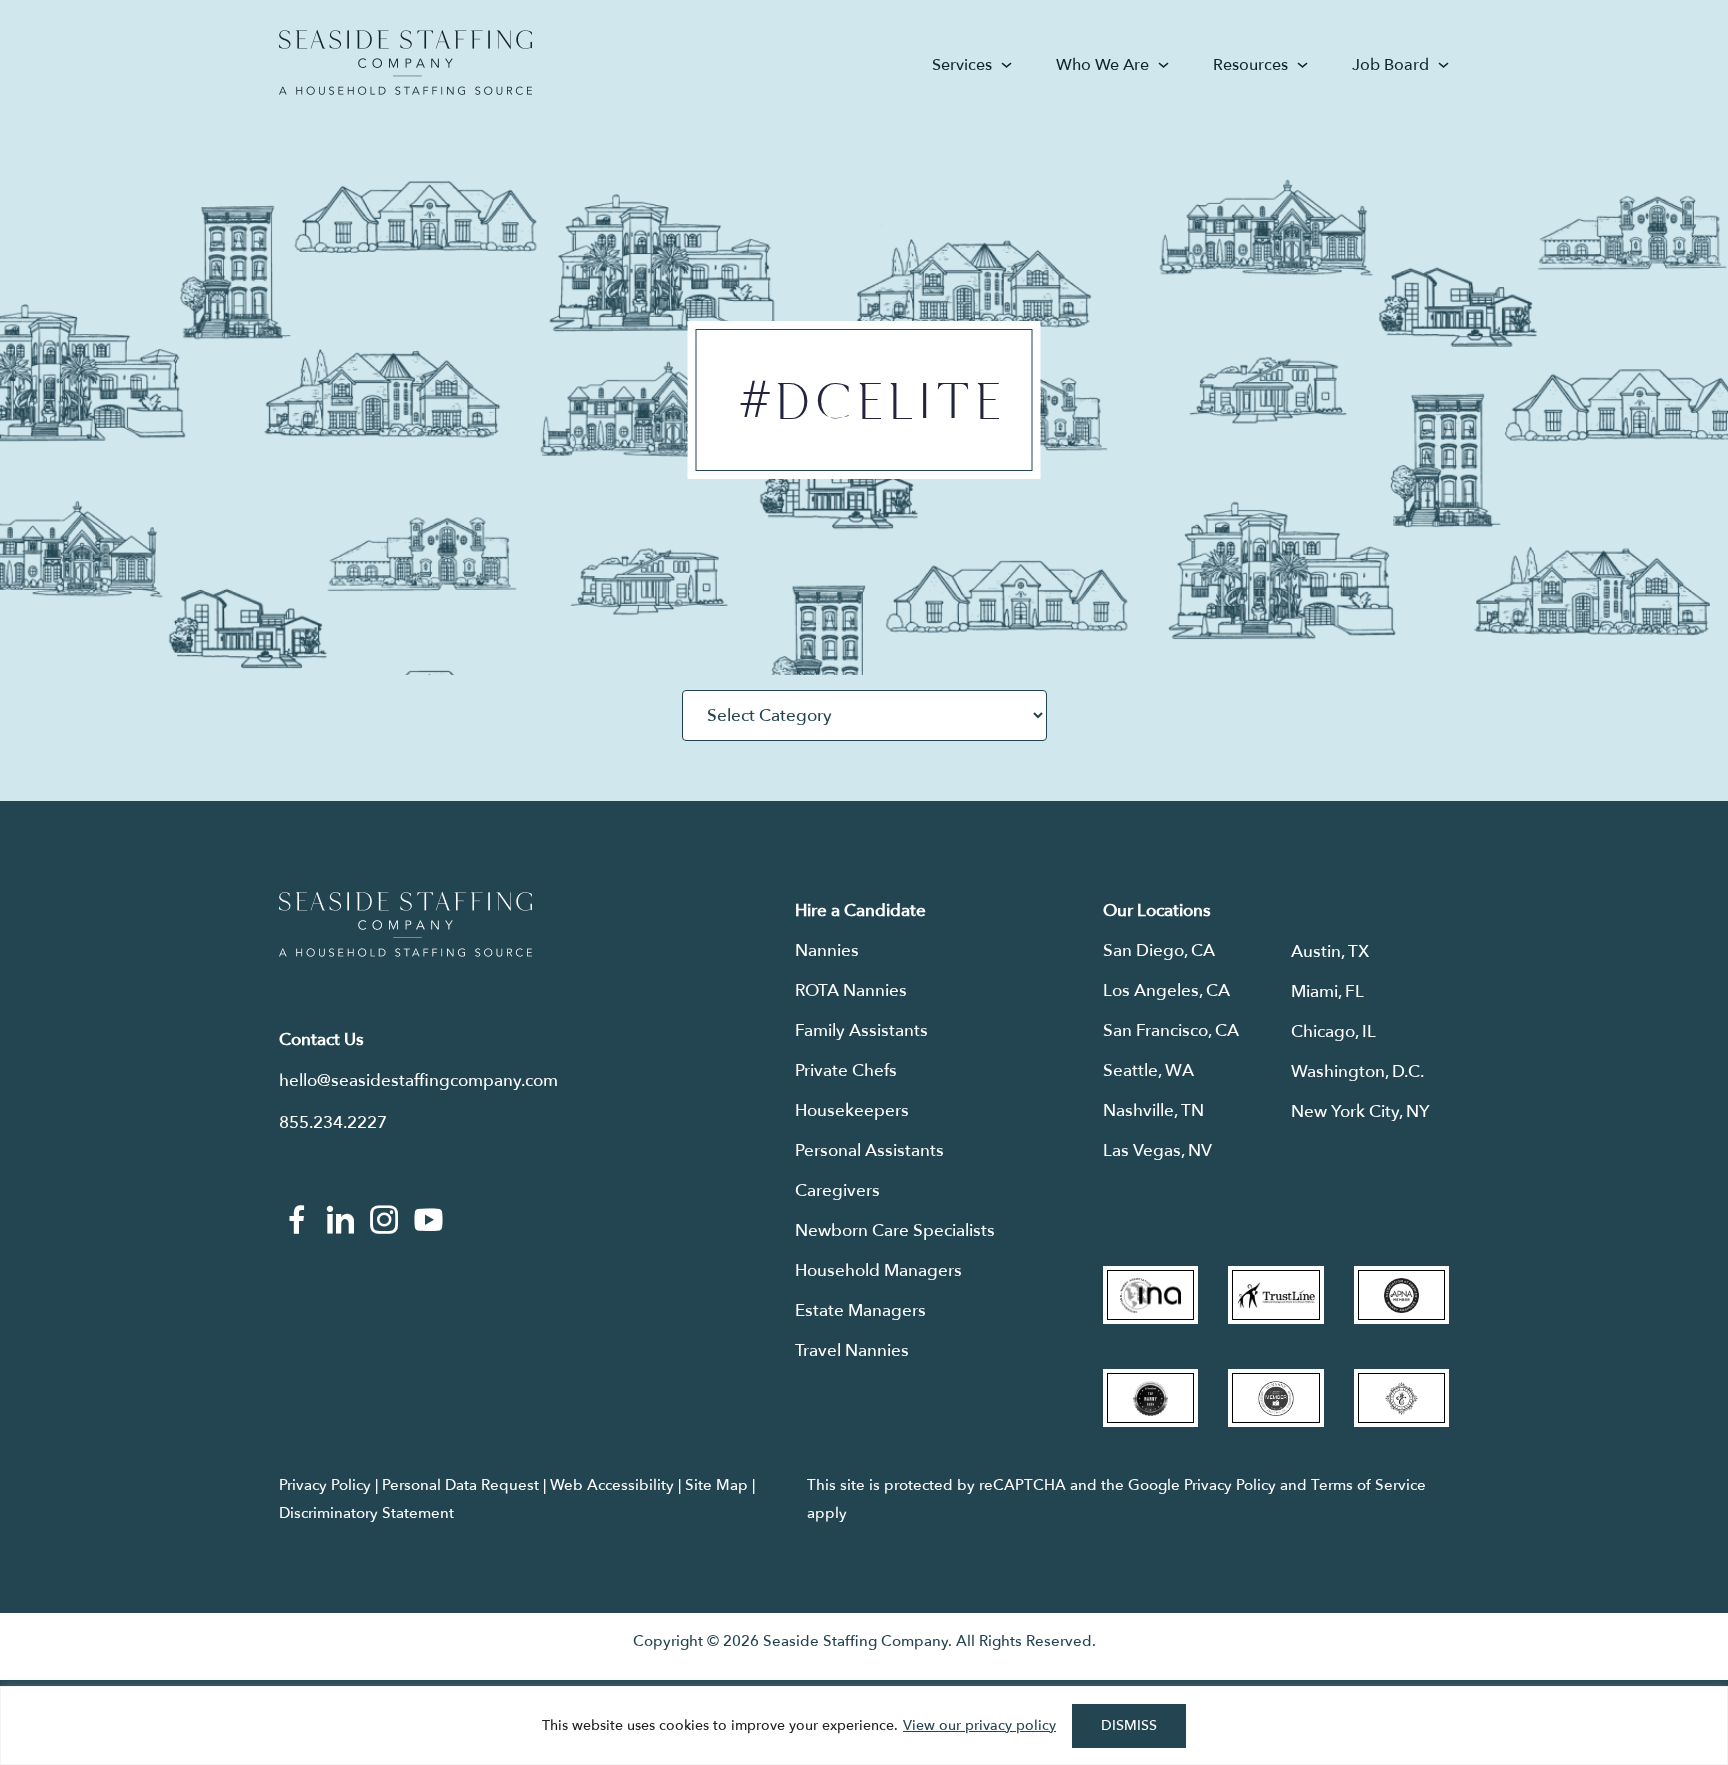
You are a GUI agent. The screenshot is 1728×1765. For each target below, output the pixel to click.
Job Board (1390, 65)
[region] (864, 1725)
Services (962, 65)
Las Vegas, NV (1157, 1150)
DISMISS (1129, 1725)
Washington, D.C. (1357, 1071)
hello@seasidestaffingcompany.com (418, 1080)
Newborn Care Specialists (895, 1230)
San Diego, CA (1159, 950)
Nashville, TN (1153, 1110)
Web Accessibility (612, 1485)
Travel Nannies (852, 1350)
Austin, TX (1330, 951)
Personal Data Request (460, 1485)
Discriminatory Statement (366, 1513)
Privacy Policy (325, 1485)
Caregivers (837, 1190)
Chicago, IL (1333, 1031)
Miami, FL (1327, 991)
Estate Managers (860, 1310)
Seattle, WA (1148, 1070)
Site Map (716, 1485)
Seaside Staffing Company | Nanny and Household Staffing (405, 62)
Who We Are (1102, 65)
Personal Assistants (869, 1150)
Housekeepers (852, 1110)
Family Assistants (861, 1030)
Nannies (827, 950)
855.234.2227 (333, 1122)
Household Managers (878, 1270)
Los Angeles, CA (1166, 990)
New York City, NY (1360, 1111)
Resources (1250, 65)
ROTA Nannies (851, 990)
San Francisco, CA (1171, 1030)
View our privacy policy (979, 1725)
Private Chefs (846, 1070)
